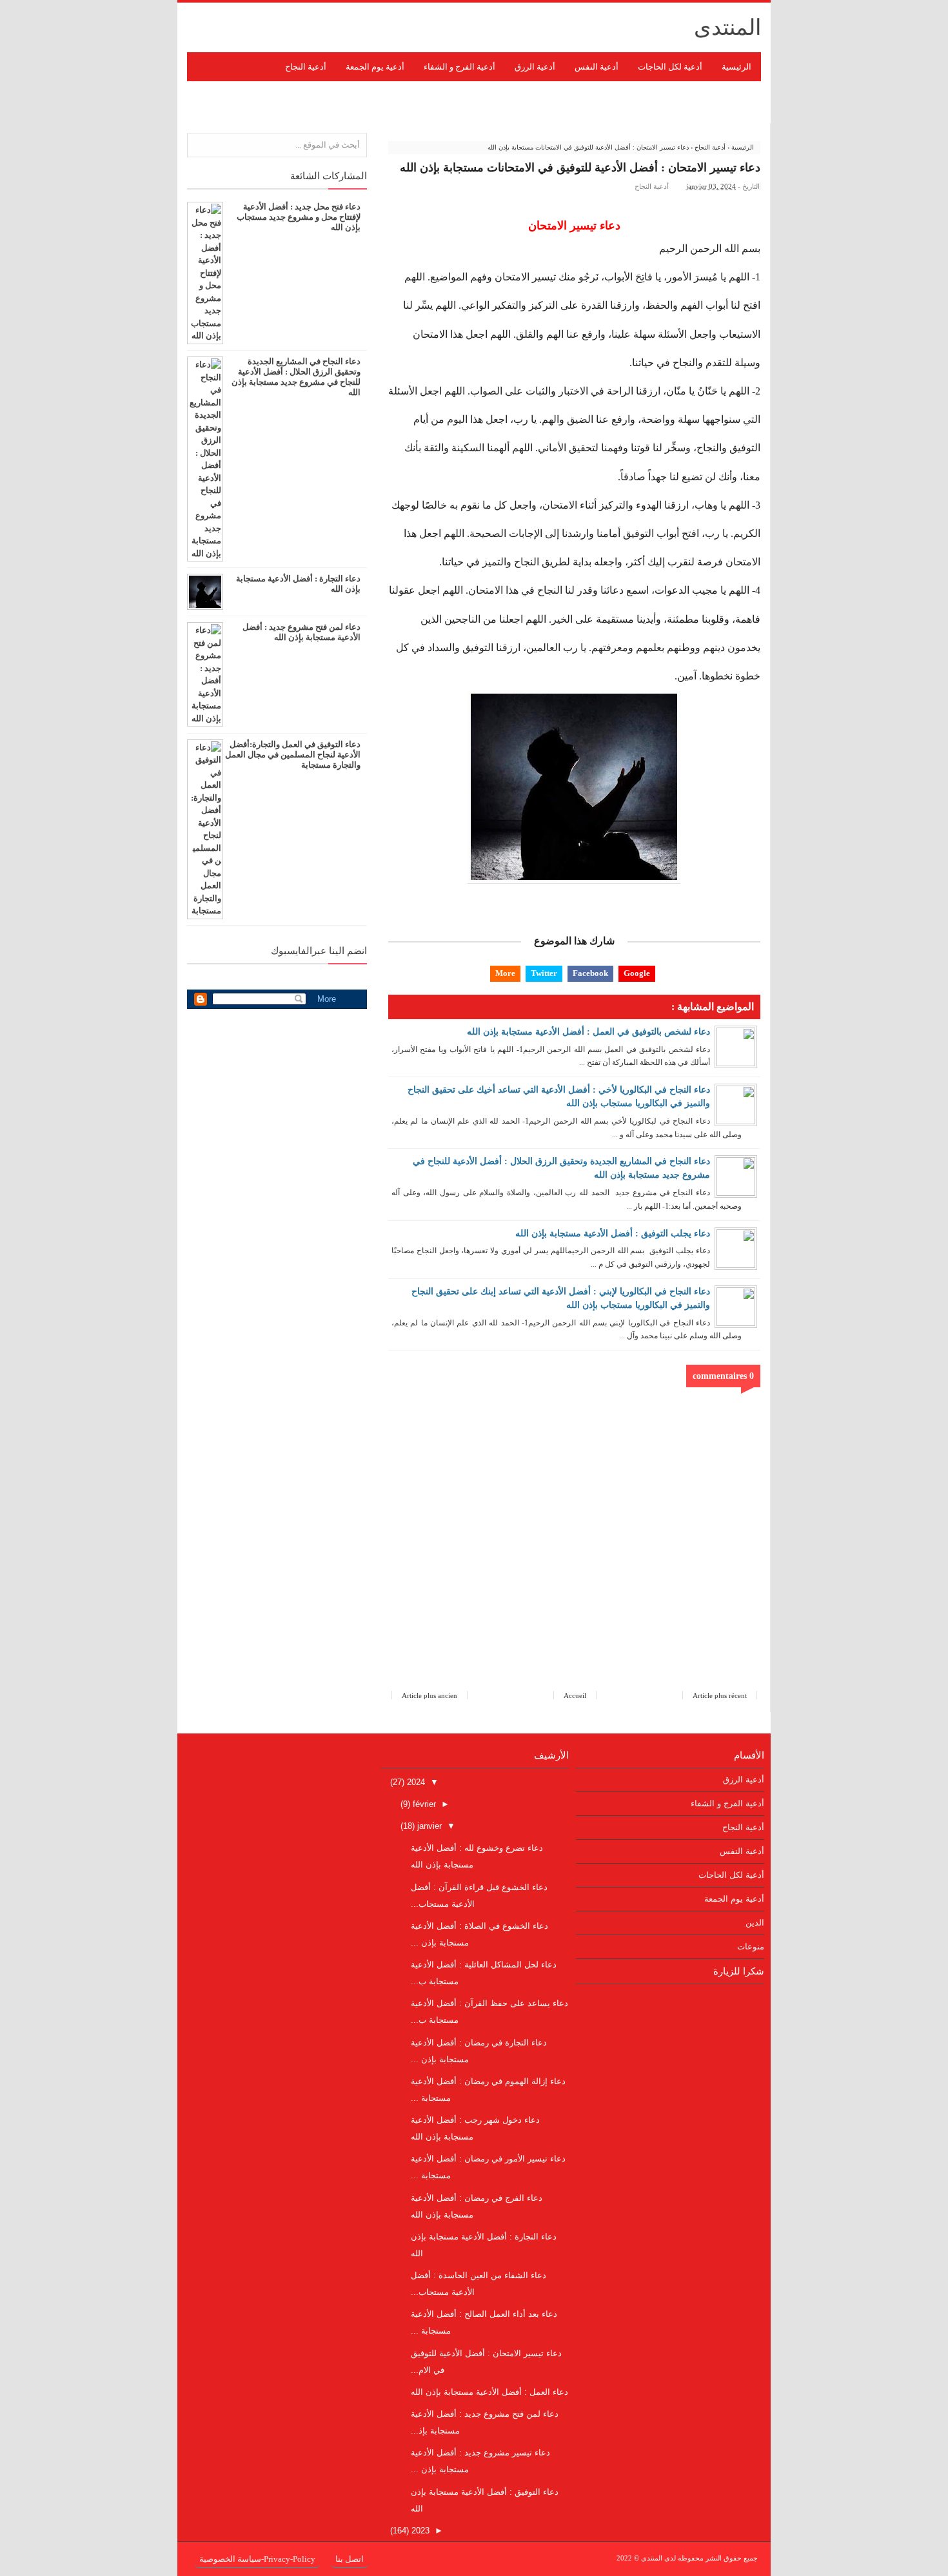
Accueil (575, 1695)
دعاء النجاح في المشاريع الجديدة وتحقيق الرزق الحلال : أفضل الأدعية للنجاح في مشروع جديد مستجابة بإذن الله (296, 377)
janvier (428, 1826)
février (423, 1804)
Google (637, 973)
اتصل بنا (350, 2559)
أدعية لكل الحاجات (731, 1875)
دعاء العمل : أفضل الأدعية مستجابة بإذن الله (489, 2392)
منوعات (751, 1947)
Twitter (544, 973)
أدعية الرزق (744, 1780)
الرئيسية (736, 67)
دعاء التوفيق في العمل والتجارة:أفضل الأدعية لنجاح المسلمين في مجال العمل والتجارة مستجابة (293, 755)
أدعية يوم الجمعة (734, 1899)
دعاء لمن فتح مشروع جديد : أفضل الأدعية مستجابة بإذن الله (301, 632)
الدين (755, 1923)
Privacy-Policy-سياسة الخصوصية (257, 2559)
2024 (415, 1782)
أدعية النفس (742, 1851)
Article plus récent (720, 1695)
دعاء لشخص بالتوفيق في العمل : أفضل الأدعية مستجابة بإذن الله (588, 1032)
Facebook (590, 973)
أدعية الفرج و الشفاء (727, 1803)
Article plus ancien (430, 1695)
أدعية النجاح (652, 186)
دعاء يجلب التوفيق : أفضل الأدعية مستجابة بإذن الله (613, 1234)
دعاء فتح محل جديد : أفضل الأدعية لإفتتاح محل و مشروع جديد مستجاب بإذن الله (299, 217)
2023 (419, 2531)
